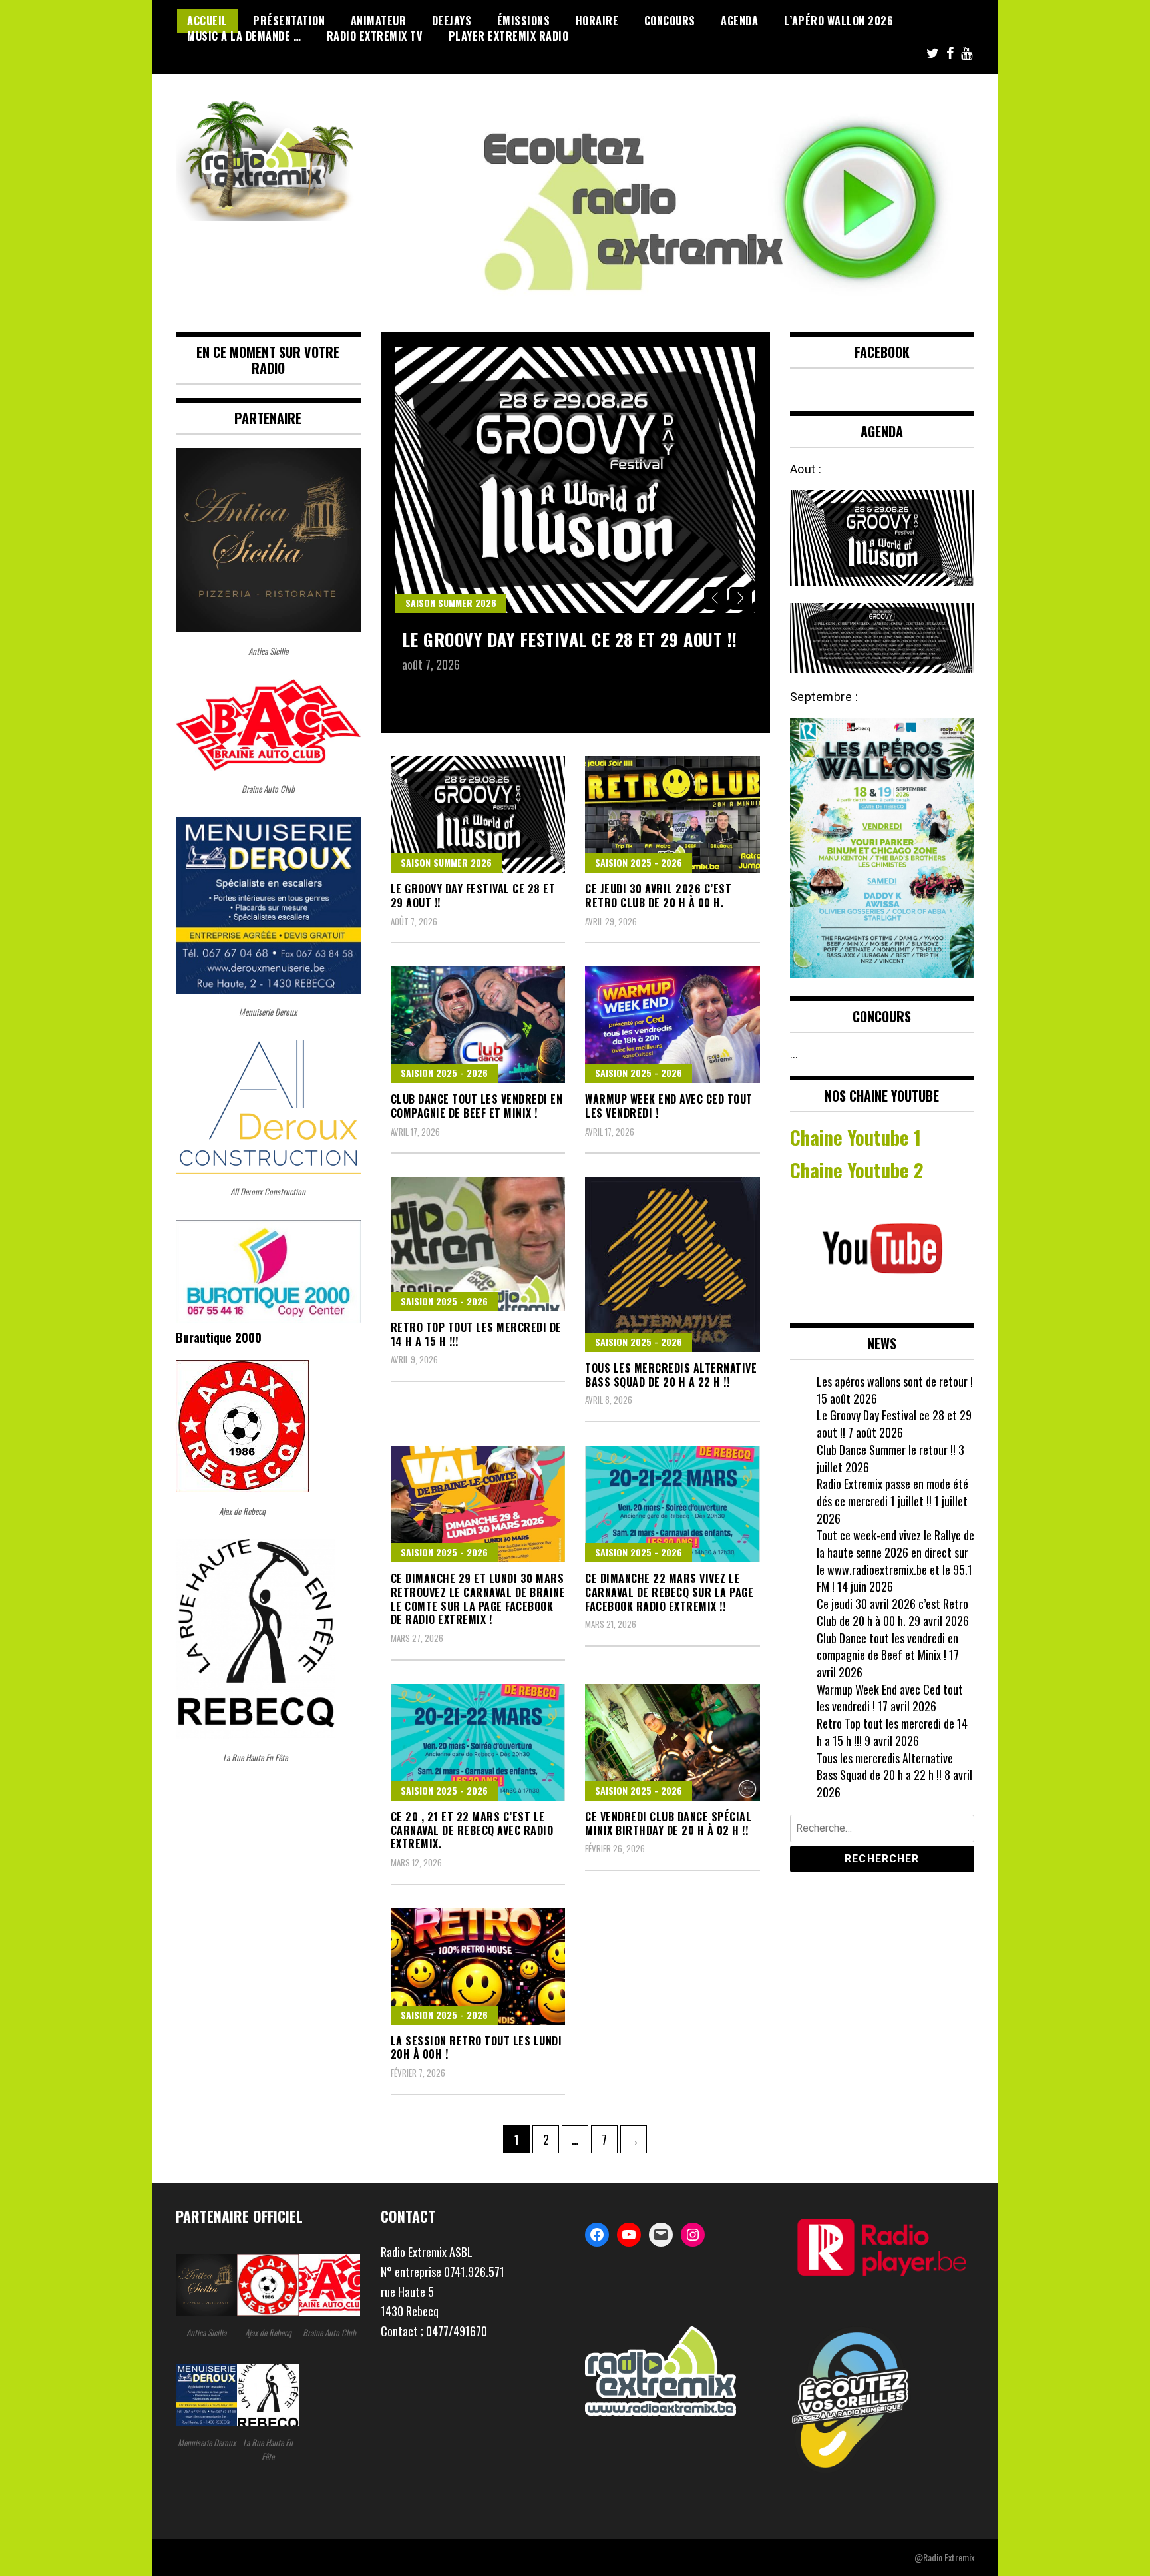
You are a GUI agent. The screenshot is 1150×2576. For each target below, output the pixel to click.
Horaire (597, 21)
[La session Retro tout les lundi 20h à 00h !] (478, 1967)
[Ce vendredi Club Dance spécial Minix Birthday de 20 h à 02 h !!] (672, 1742)
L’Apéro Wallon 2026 (839, 21)
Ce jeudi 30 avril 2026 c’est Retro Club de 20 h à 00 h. (658, 896)
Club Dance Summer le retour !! (886, 1450)
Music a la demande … (244, 36)
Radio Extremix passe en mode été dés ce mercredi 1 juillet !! (892, 1492)
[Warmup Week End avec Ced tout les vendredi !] (672, 1025)
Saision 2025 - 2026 (639, 862)
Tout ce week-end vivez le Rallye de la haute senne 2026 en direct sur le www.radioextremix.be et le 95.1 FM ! (895, 1561)
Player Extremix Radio (509, 36)
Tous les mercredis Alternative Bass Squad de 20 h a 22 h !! (671, 1375)
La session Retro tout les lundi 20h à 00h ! (477, 2048)
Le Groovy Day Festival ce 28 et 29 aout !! (570, 639)
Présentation (289, 21)
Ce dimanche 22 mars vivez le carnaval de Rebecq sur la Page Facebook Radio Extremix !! (669, 1592)
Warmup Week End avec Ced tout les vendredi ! (669, 1106)
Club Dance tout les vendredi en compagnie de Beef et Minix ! (477, 1106)
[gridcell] (473, 2253)
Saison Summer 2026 (451, 603)
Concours (670, 21)
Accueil (207, 21)
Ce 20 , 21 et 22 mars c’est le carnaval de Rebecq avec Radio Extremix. (472, 1830)
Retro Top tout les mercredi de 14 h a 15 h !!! (476, 1334)
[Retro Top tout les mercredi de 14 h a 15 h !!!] (478, 1244)
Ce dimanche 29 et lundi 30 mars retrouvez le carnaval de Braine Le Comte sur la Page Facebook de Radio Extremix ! (478, 1599)
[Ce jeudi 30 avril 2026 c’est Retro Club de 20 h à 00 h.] (672, 814)
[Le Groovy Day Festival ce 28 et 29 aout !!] (575, 480)
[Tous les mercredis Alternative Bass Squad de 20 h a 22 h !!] (672, 1264)
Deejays (452, 21)
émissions (524, 21)
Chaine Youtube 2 (859, 1170)
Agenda (739, 21)
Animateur (379, 21)
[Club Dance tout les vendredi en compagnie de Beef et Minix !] (478, 1025)
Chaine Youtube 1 (856, 1137)
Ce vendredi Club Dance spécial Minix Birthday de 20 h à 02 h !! (668, 1824)
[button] (473, 2292)
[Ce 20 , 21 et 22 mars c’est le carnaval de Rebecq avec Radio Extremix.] (478, 1742)
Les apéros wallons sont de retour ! (895, 1381)
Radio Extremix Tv (375, 36)
